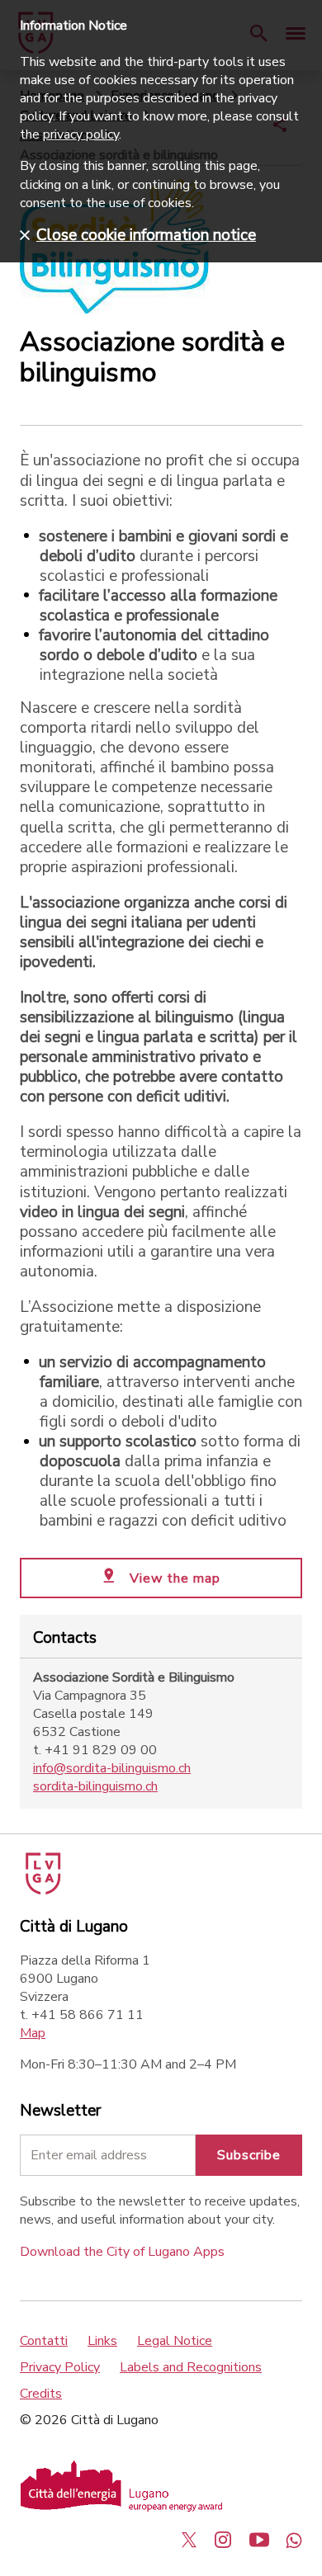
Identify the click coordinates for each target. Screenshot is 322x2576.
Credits (41, 2394)
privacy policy (81, 134)
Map (33, 2033)
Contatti (44, 2341)
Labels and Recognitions (191, 2367)
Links (102, 2341)
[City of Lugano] (42, 1890)
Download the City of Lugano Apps (122, 2252)
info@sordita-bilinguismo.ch (112, 1768)
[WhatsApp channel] (294, 2540)
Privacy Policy (60, 2367)
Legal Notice (175, 2341)
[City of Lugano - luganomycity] (189, 2540)
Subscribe (249, 2155)
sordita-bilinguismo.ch (95, 1786)
